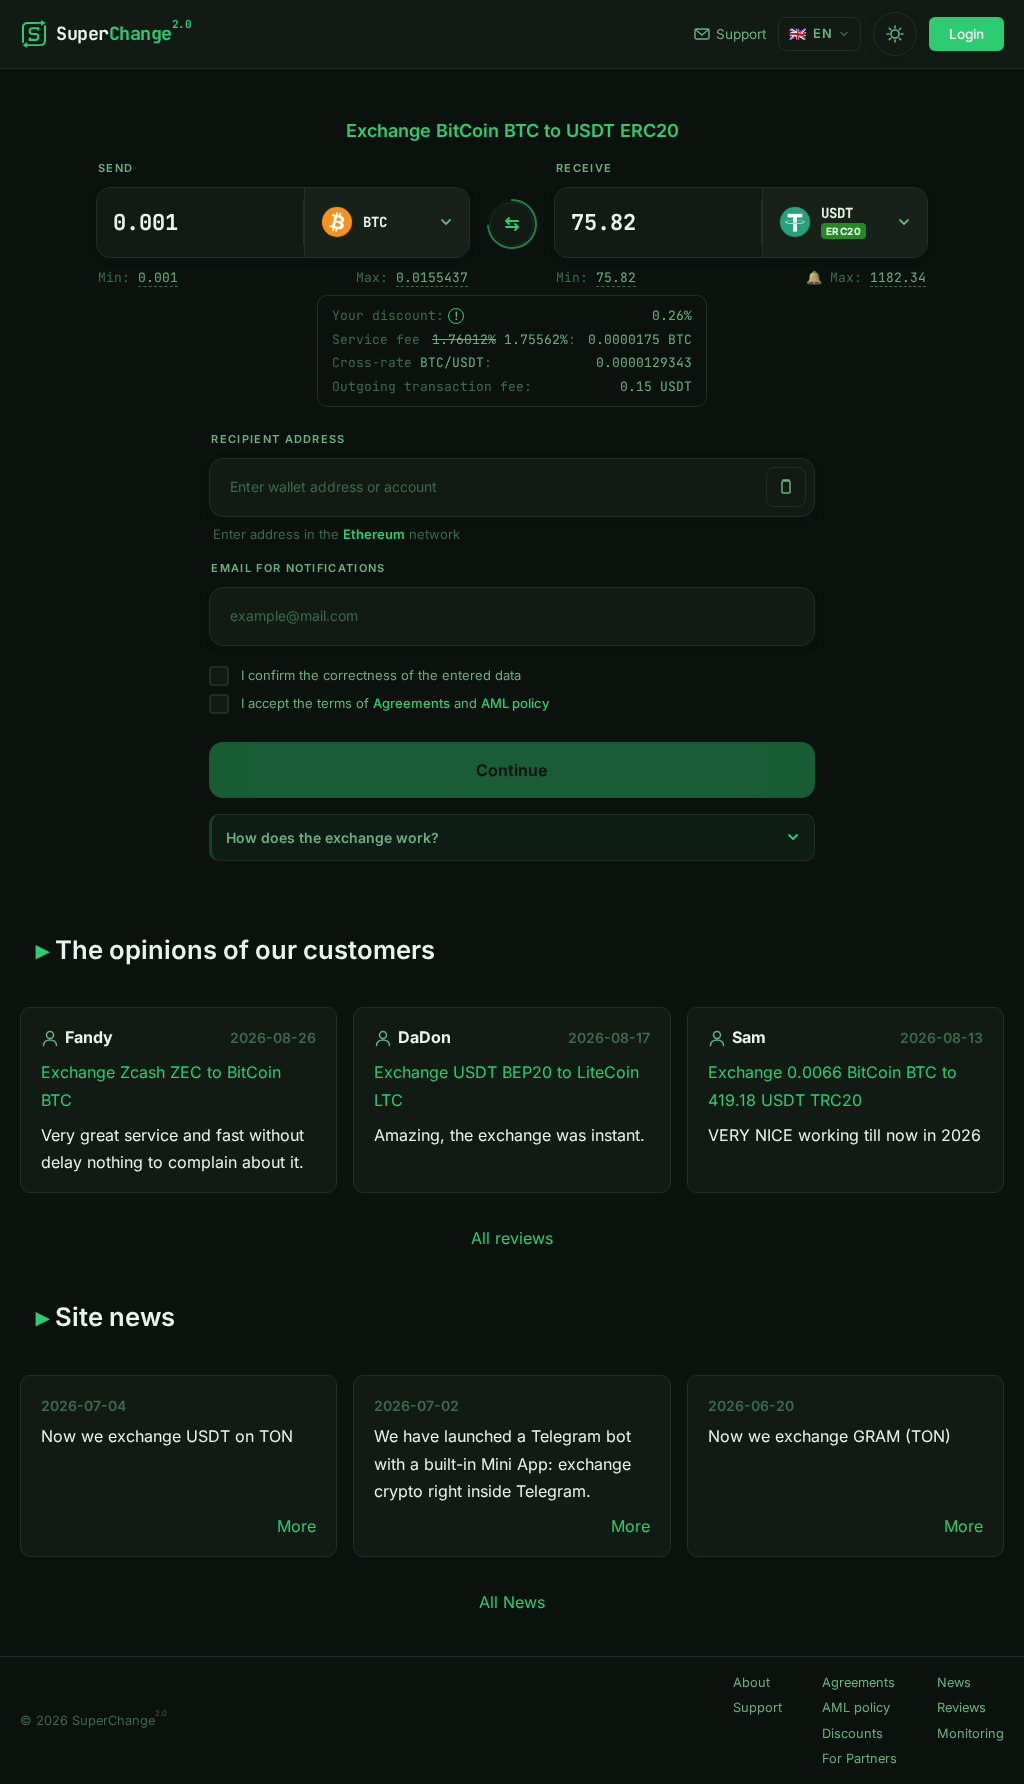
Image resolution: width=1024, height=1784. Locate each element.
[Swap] (512, 224)
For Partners (859, 1758)
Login (966, 34)
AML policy (515, 703)
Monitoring (970, 1733)
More (296, 1526)
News (954, 1682)
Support (741, 34)
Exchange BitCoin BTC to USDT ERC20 (512, 130)
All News (512, 1602)
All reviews (512, 1238)
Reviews (961, 1707)
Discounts (852, 1733)
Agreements (411, 703)
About (751, 1682)
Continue (511, 770)
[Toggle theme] (895, 34)
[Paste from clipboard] (786, 487)
